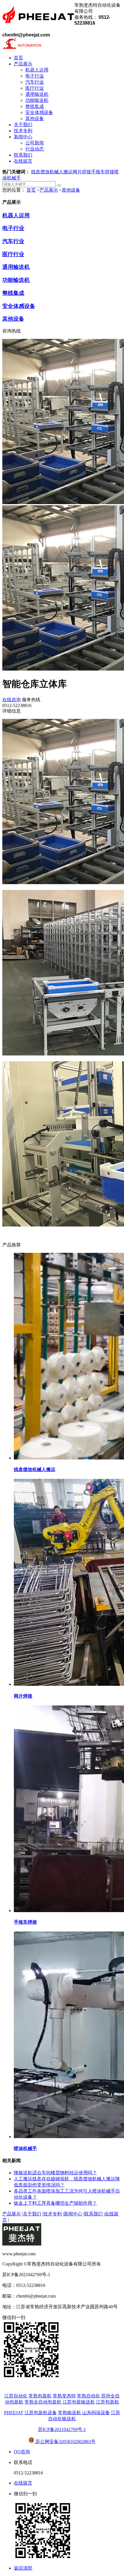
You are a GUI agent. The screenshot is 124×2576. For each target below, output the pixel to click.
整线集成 (13, 293)
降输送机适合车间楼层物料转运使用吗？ (55, 2173)
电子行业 (13, 228)
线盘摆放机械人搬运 (52, 172)
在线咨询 (12, 700)
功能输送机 (16, 280)
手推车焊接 (103, 172)
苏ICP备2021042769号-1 (62, 2429)
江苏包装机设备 (41, 2413)
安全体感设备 (19, 306)
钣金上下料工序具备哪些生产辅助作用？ (55, 2203)
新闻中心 (73, 2214)
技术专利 (52, 2214)
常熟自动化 (89, 2396)
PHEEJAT (14, 2413)
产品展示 (49, 190)
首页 (31, 190)
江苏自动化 (16, 2396)
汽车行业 (13, 241)
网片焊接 (82, 172)
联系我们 (93, 2214)
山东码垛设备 (96, 2413)
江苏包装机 (108, 2402)
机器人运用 (16, 215)
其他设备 (71, 190)
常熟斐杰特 (64, 2396)
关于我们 (32, 2214)
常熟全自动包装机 (43, 2402)
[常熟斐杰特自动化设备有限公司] (38, 27)
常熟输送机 (69, 2413)
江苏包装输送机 (79, 2402)
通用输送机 (16, 267)
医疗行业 (13, 254)
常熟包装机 (40, 2396)
